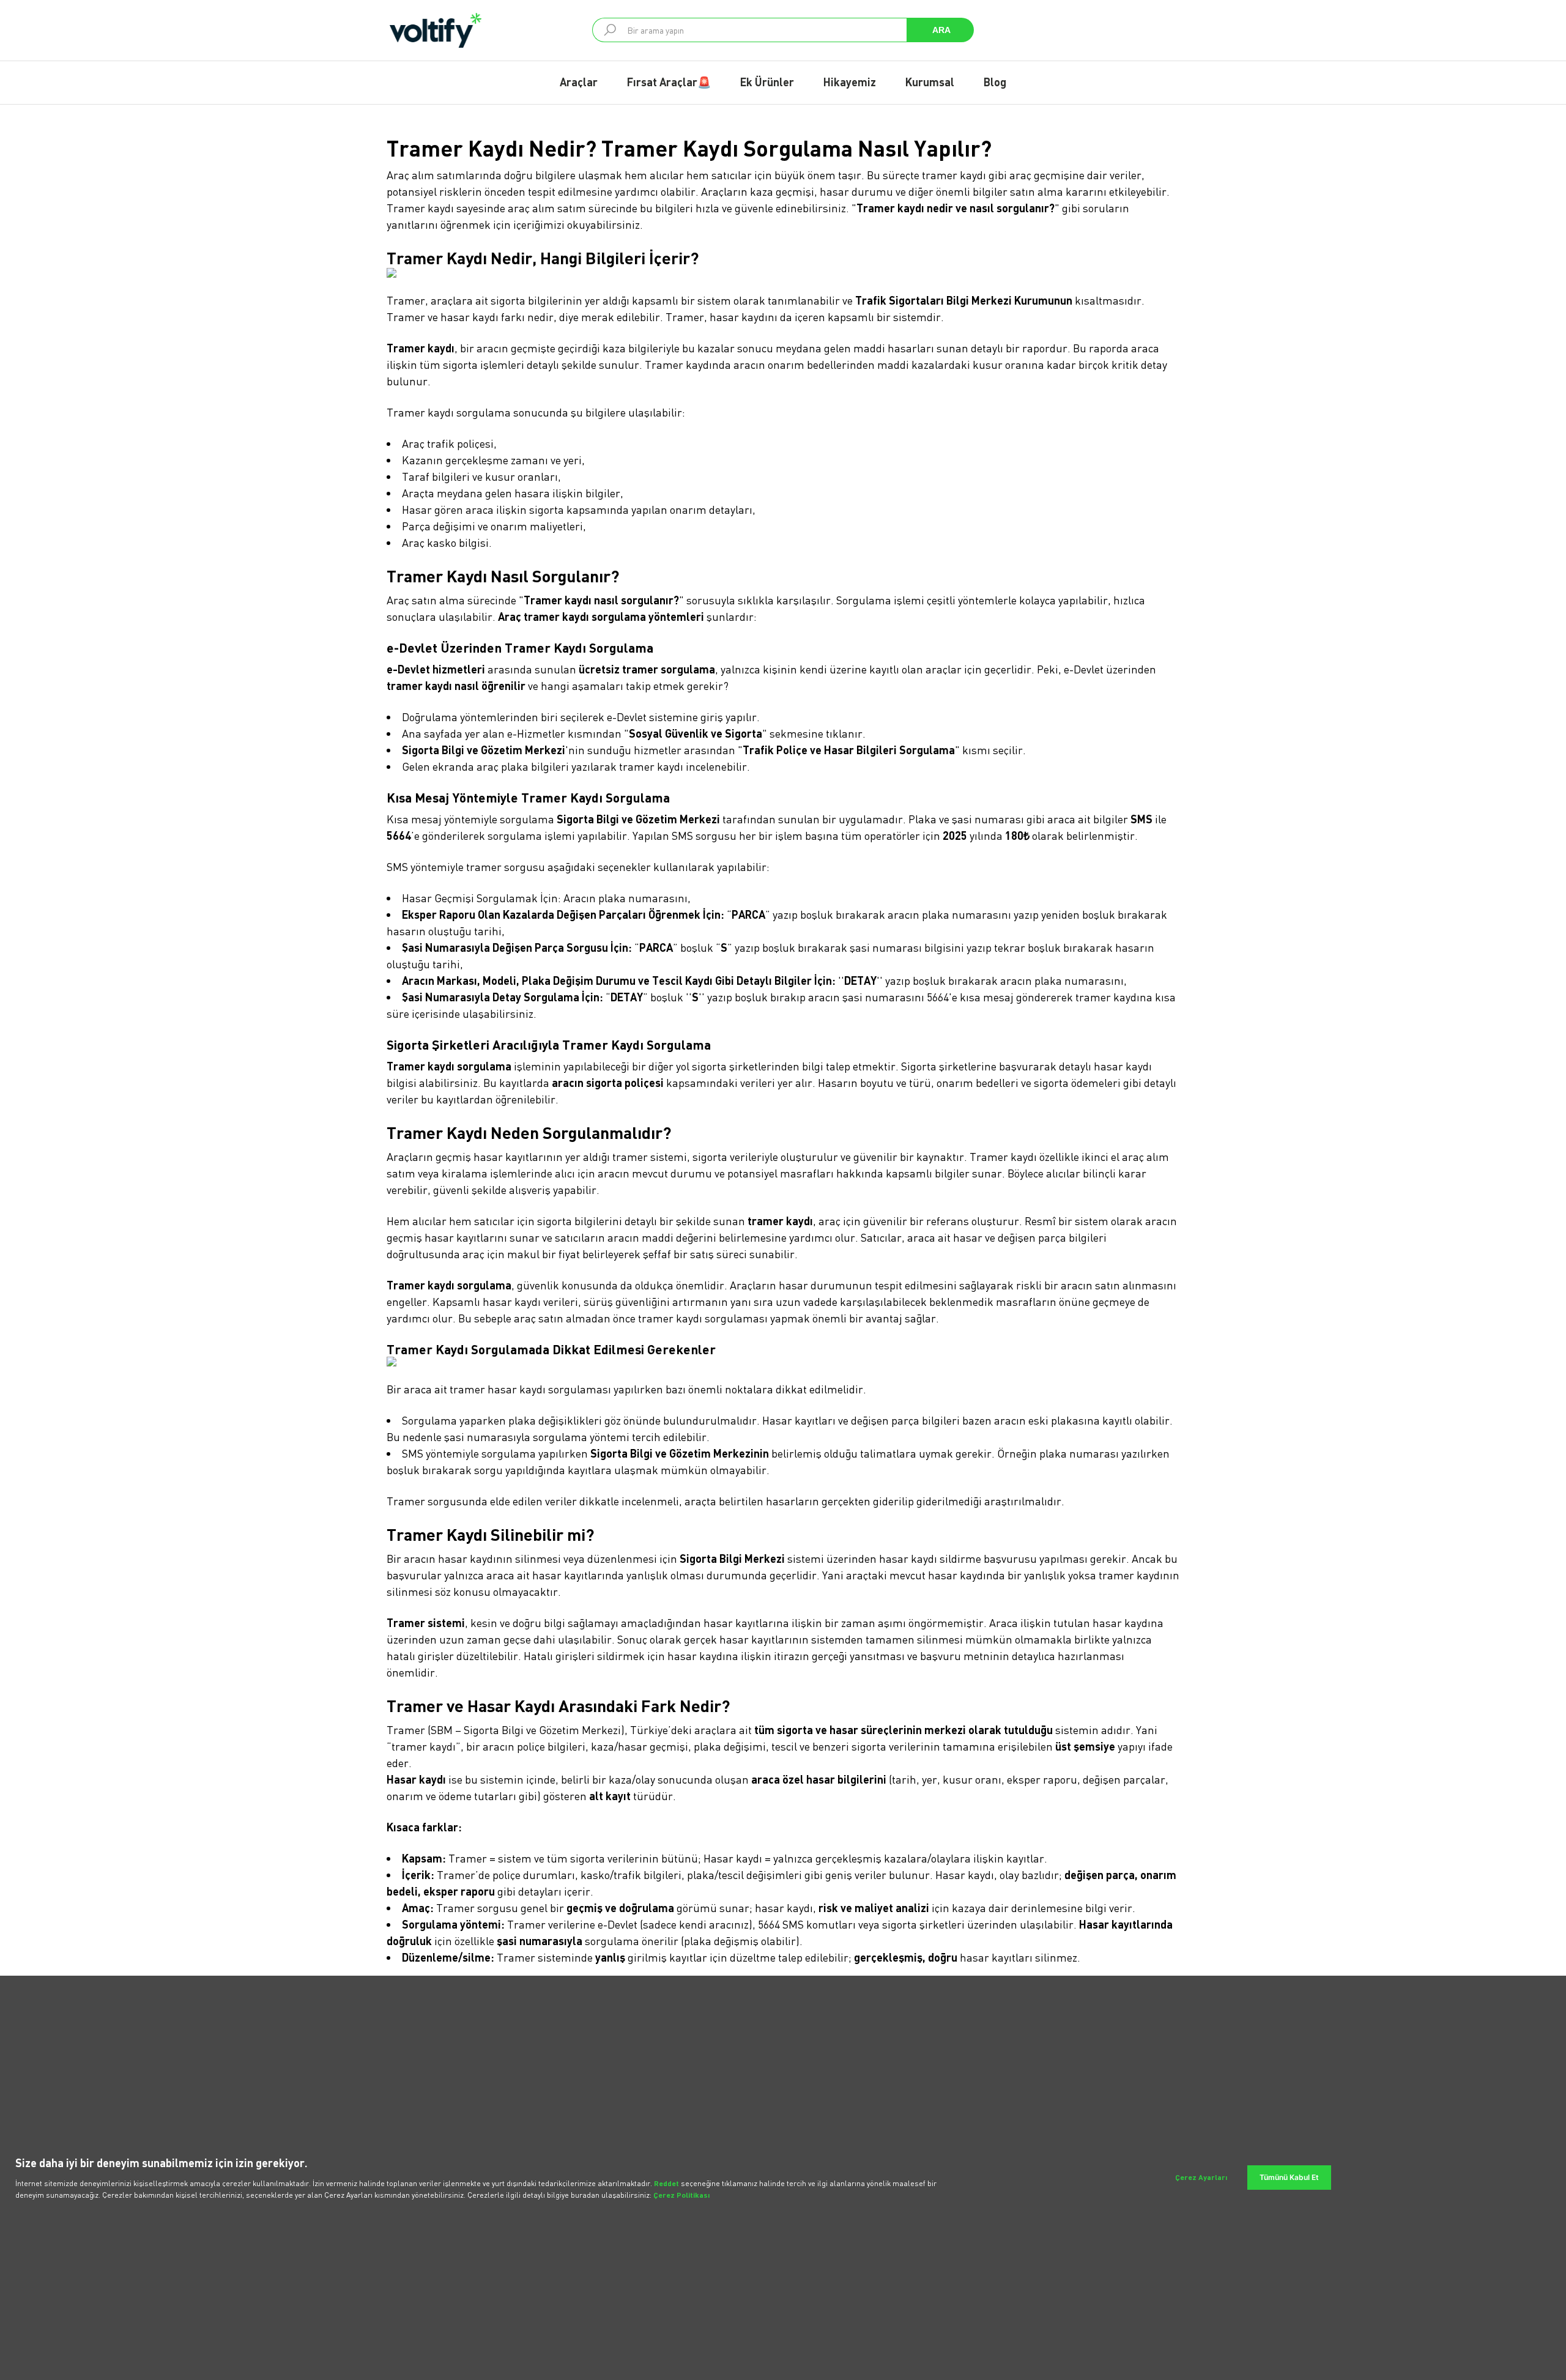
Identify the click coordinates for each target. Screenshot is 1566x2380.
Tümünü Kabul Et (1289, 2177)
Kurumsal (930, 82)
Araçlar (579, 82)
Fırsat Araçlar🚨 (669, 82)
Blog (995, 82)
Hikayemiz (850, 82)
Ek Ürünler (767, 82)
